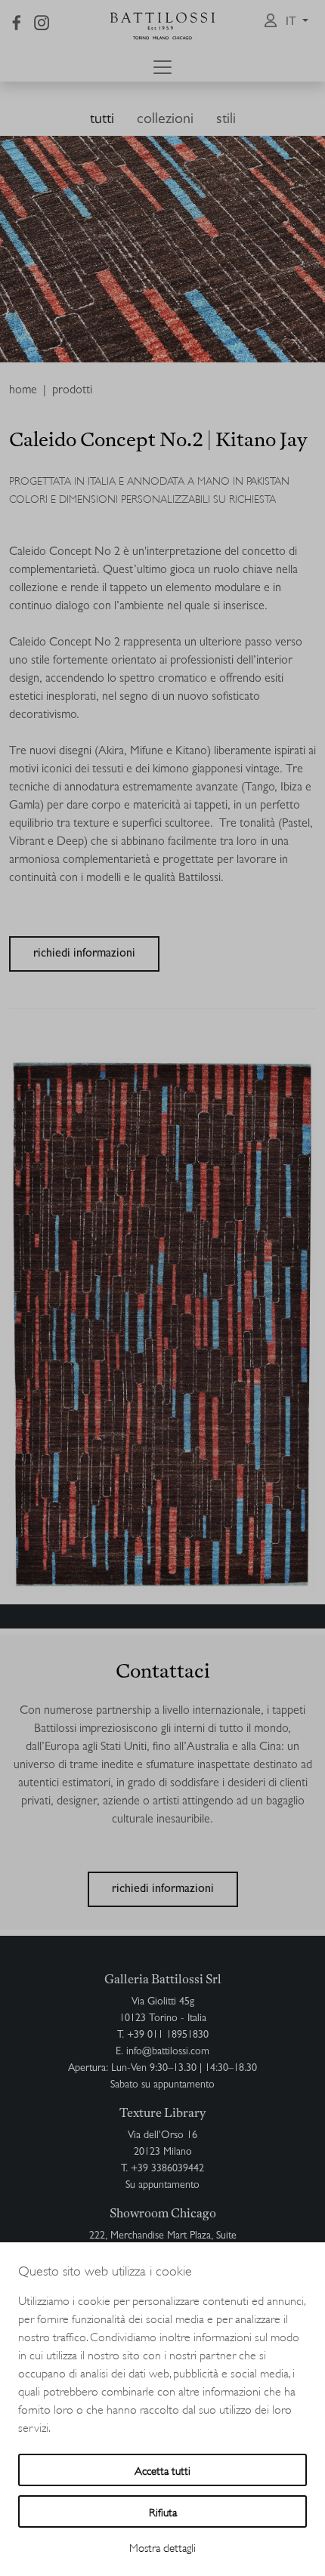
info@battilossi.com (168, 2052)
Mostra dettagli (162, 2547)
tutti (102, 120)
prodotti (72, 391)
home (23, 391)
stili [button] (226, 120)
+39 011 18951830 (168, 2035)
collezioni (165, 120)
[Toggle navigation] (162, 67)
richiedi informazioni (84, 954)
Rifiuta (163, 2511)
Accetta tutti (162, 2470)
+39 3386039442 (167, 2169)
